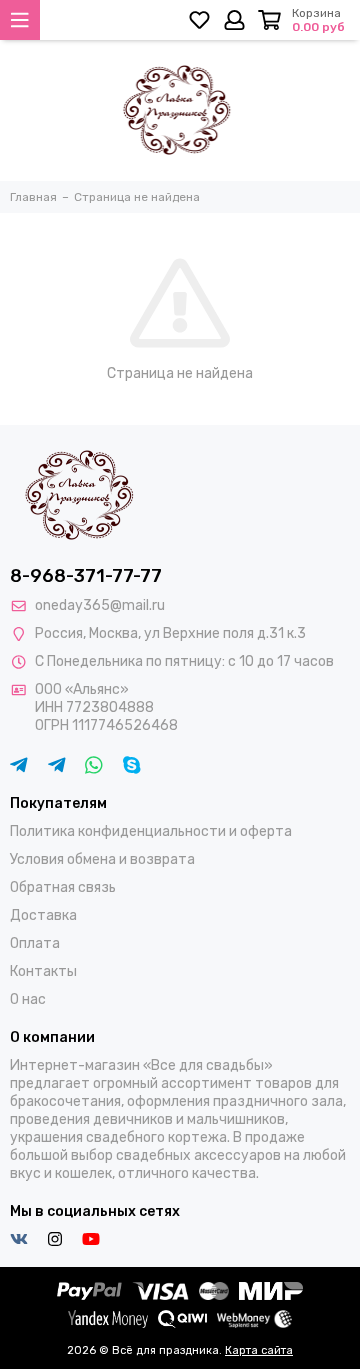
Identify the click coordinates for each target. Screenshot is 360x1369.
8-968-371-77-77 (86, 576)
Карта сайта (259, 1350)
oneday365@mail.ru (100, 605)
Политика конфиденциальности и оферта (151, 831)
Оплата (35, 943)
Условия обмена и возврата (102, 859)
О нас (28, 999)
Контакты (43, 971)
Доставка (43, 915)
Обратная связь (63, 887)
